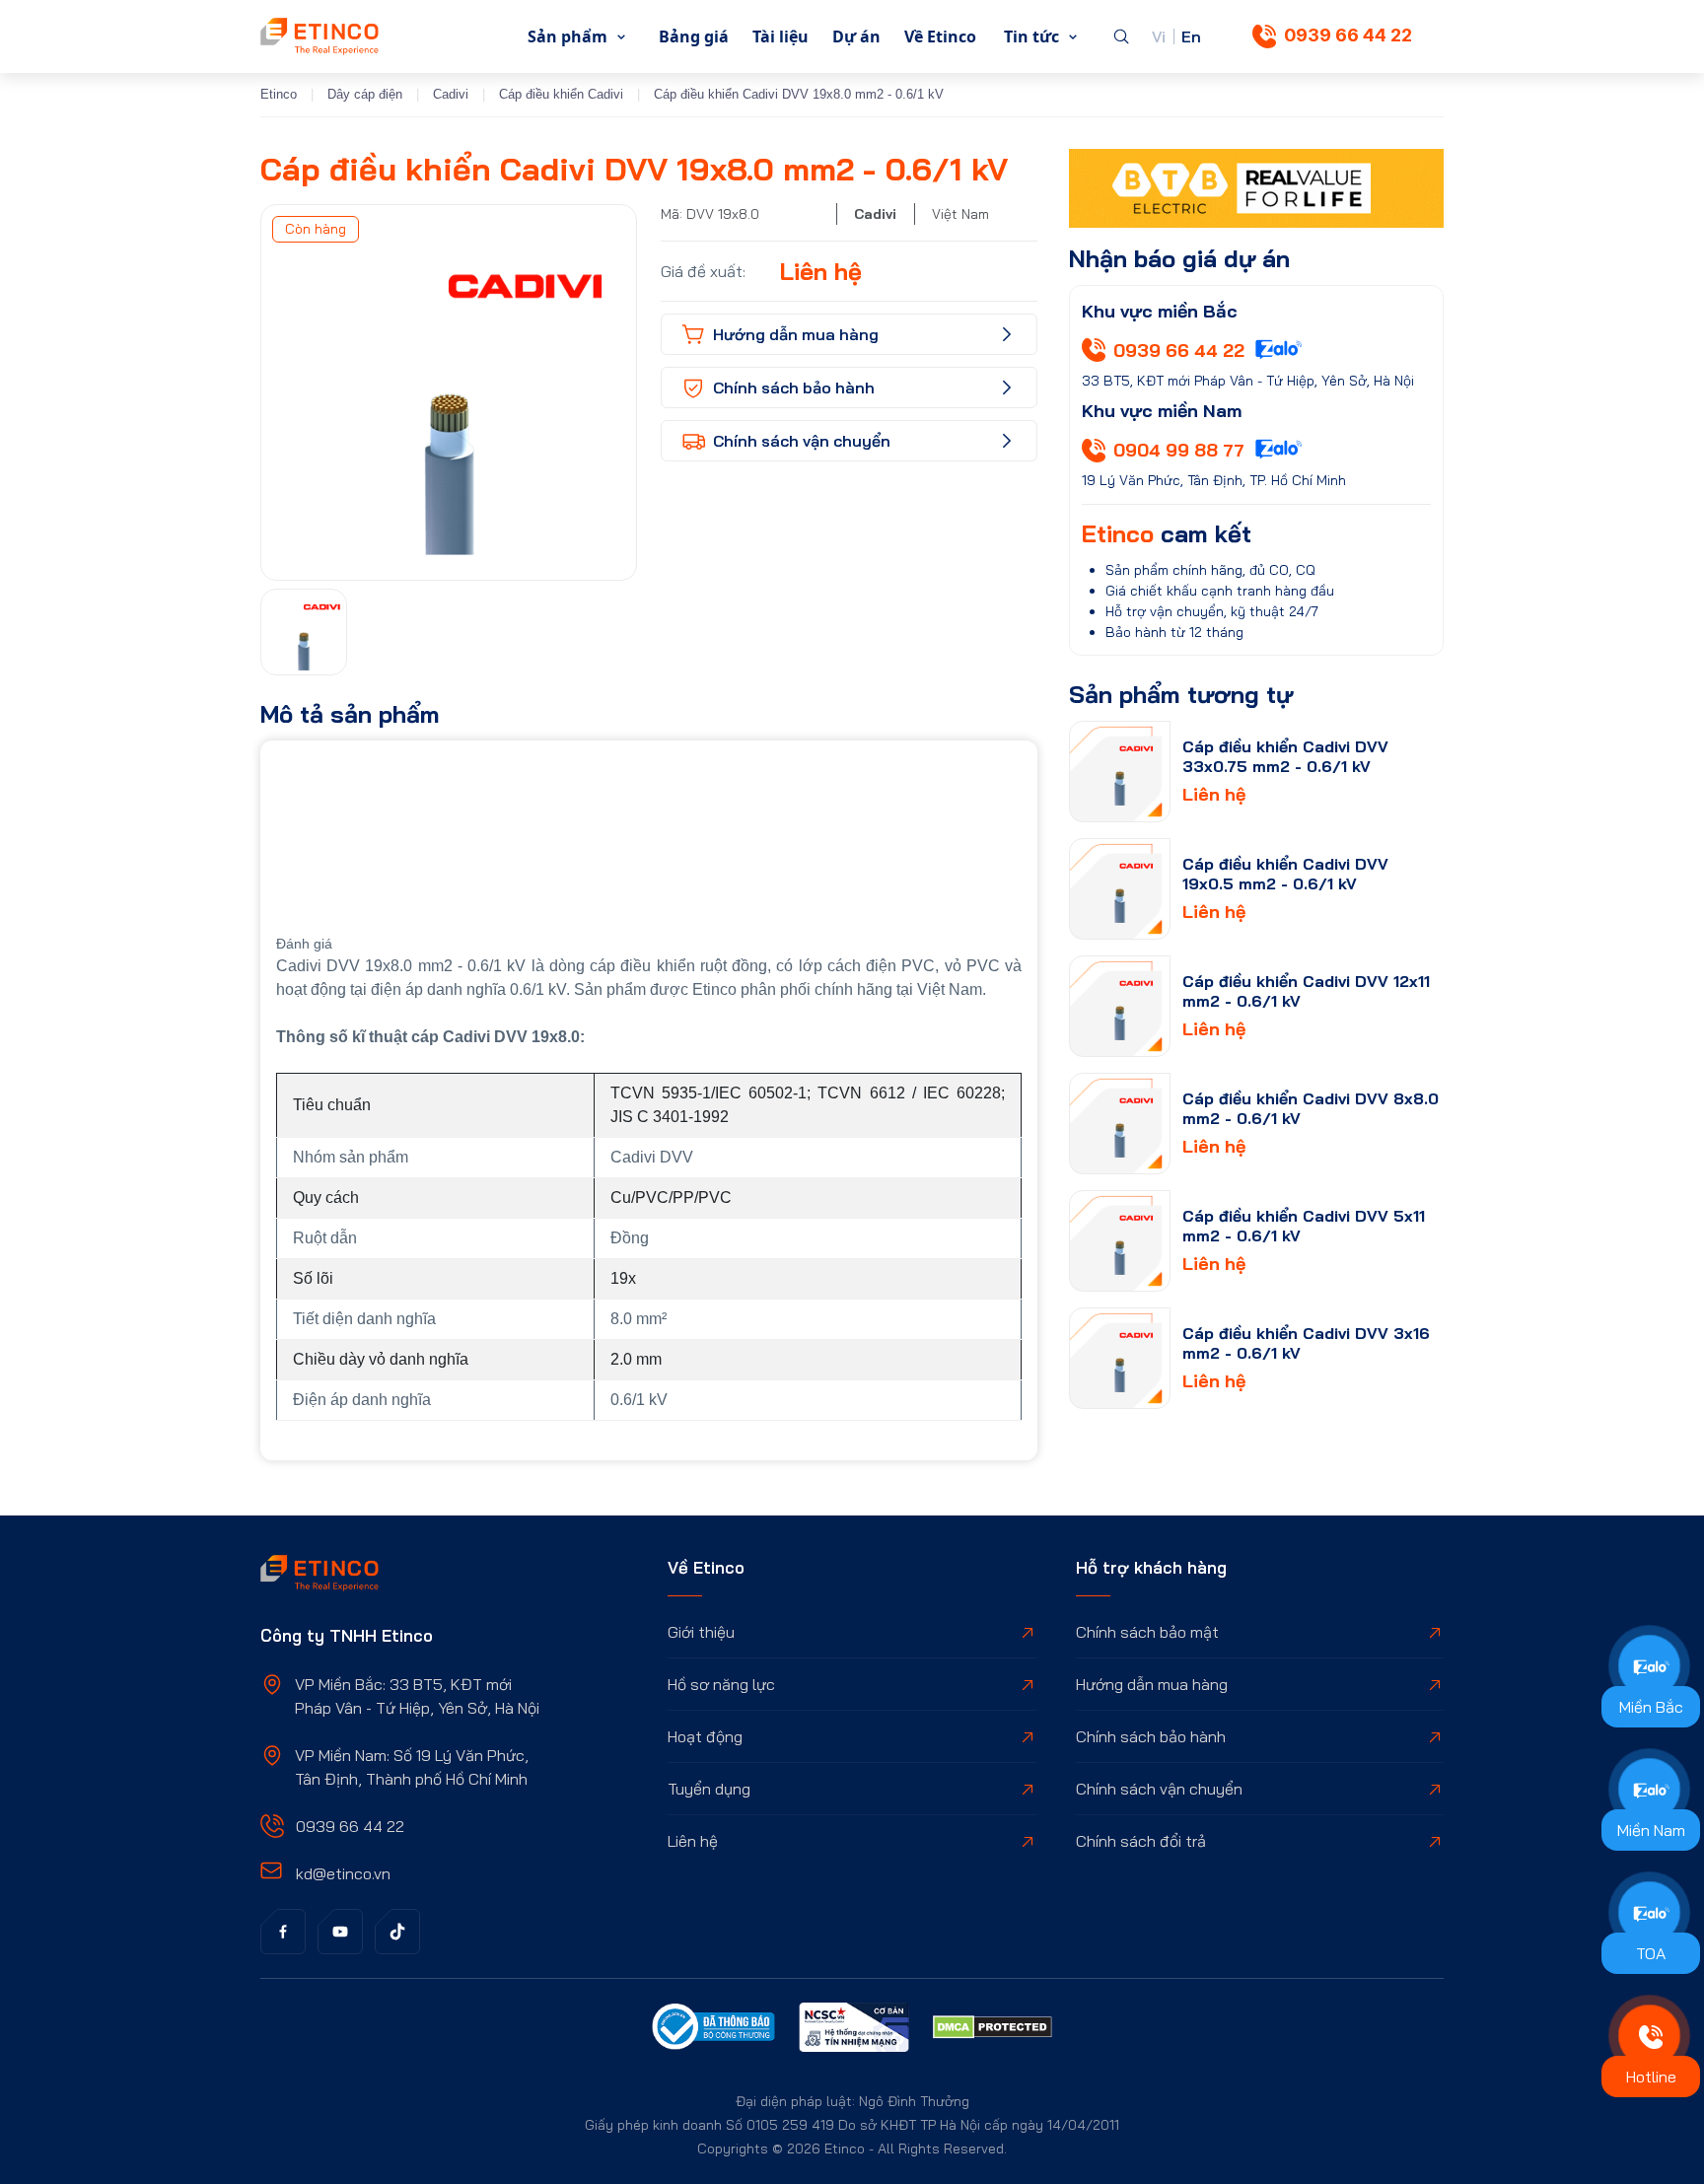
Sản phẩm (568, 36)
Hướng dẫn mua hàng (1152, 1684)
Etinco (279, 94)
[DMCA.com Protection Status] (993, 2030)
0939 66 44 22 (1348, 35)
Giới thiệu (701, 1632)
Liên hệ (693, 1841)
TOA (1651, 1953)
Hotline (1651, 2077)
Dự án (856, 36)
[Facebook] (283, 1932)
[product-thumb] (1120, 772)
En (1191, 36)
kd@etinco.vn (343, 1873)
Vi (1159, 36)
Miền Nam (1651, 1830)
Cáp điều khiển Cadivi (561, 94)
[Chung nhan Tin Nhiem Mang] (854, 2030)
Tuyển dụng (709, 1789)
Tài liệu (781, 36)
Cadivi (451, 94)
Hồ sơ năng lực (721, 1684)
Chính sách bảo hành (1151, 1736)
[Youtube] (340, 1932)
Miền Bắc (1651, 1707)
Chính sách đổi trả (1141, 1841)
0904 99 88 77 (1179, 450)
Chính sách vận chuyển (1159, 1789)
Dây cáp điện (365, 94)
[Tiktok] (397, 1932)
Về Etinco (940, 36)
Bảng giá (694, 36)
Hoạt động (705, 1736)
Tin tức (1031, 36)
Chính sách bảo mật (1147, 1632)
